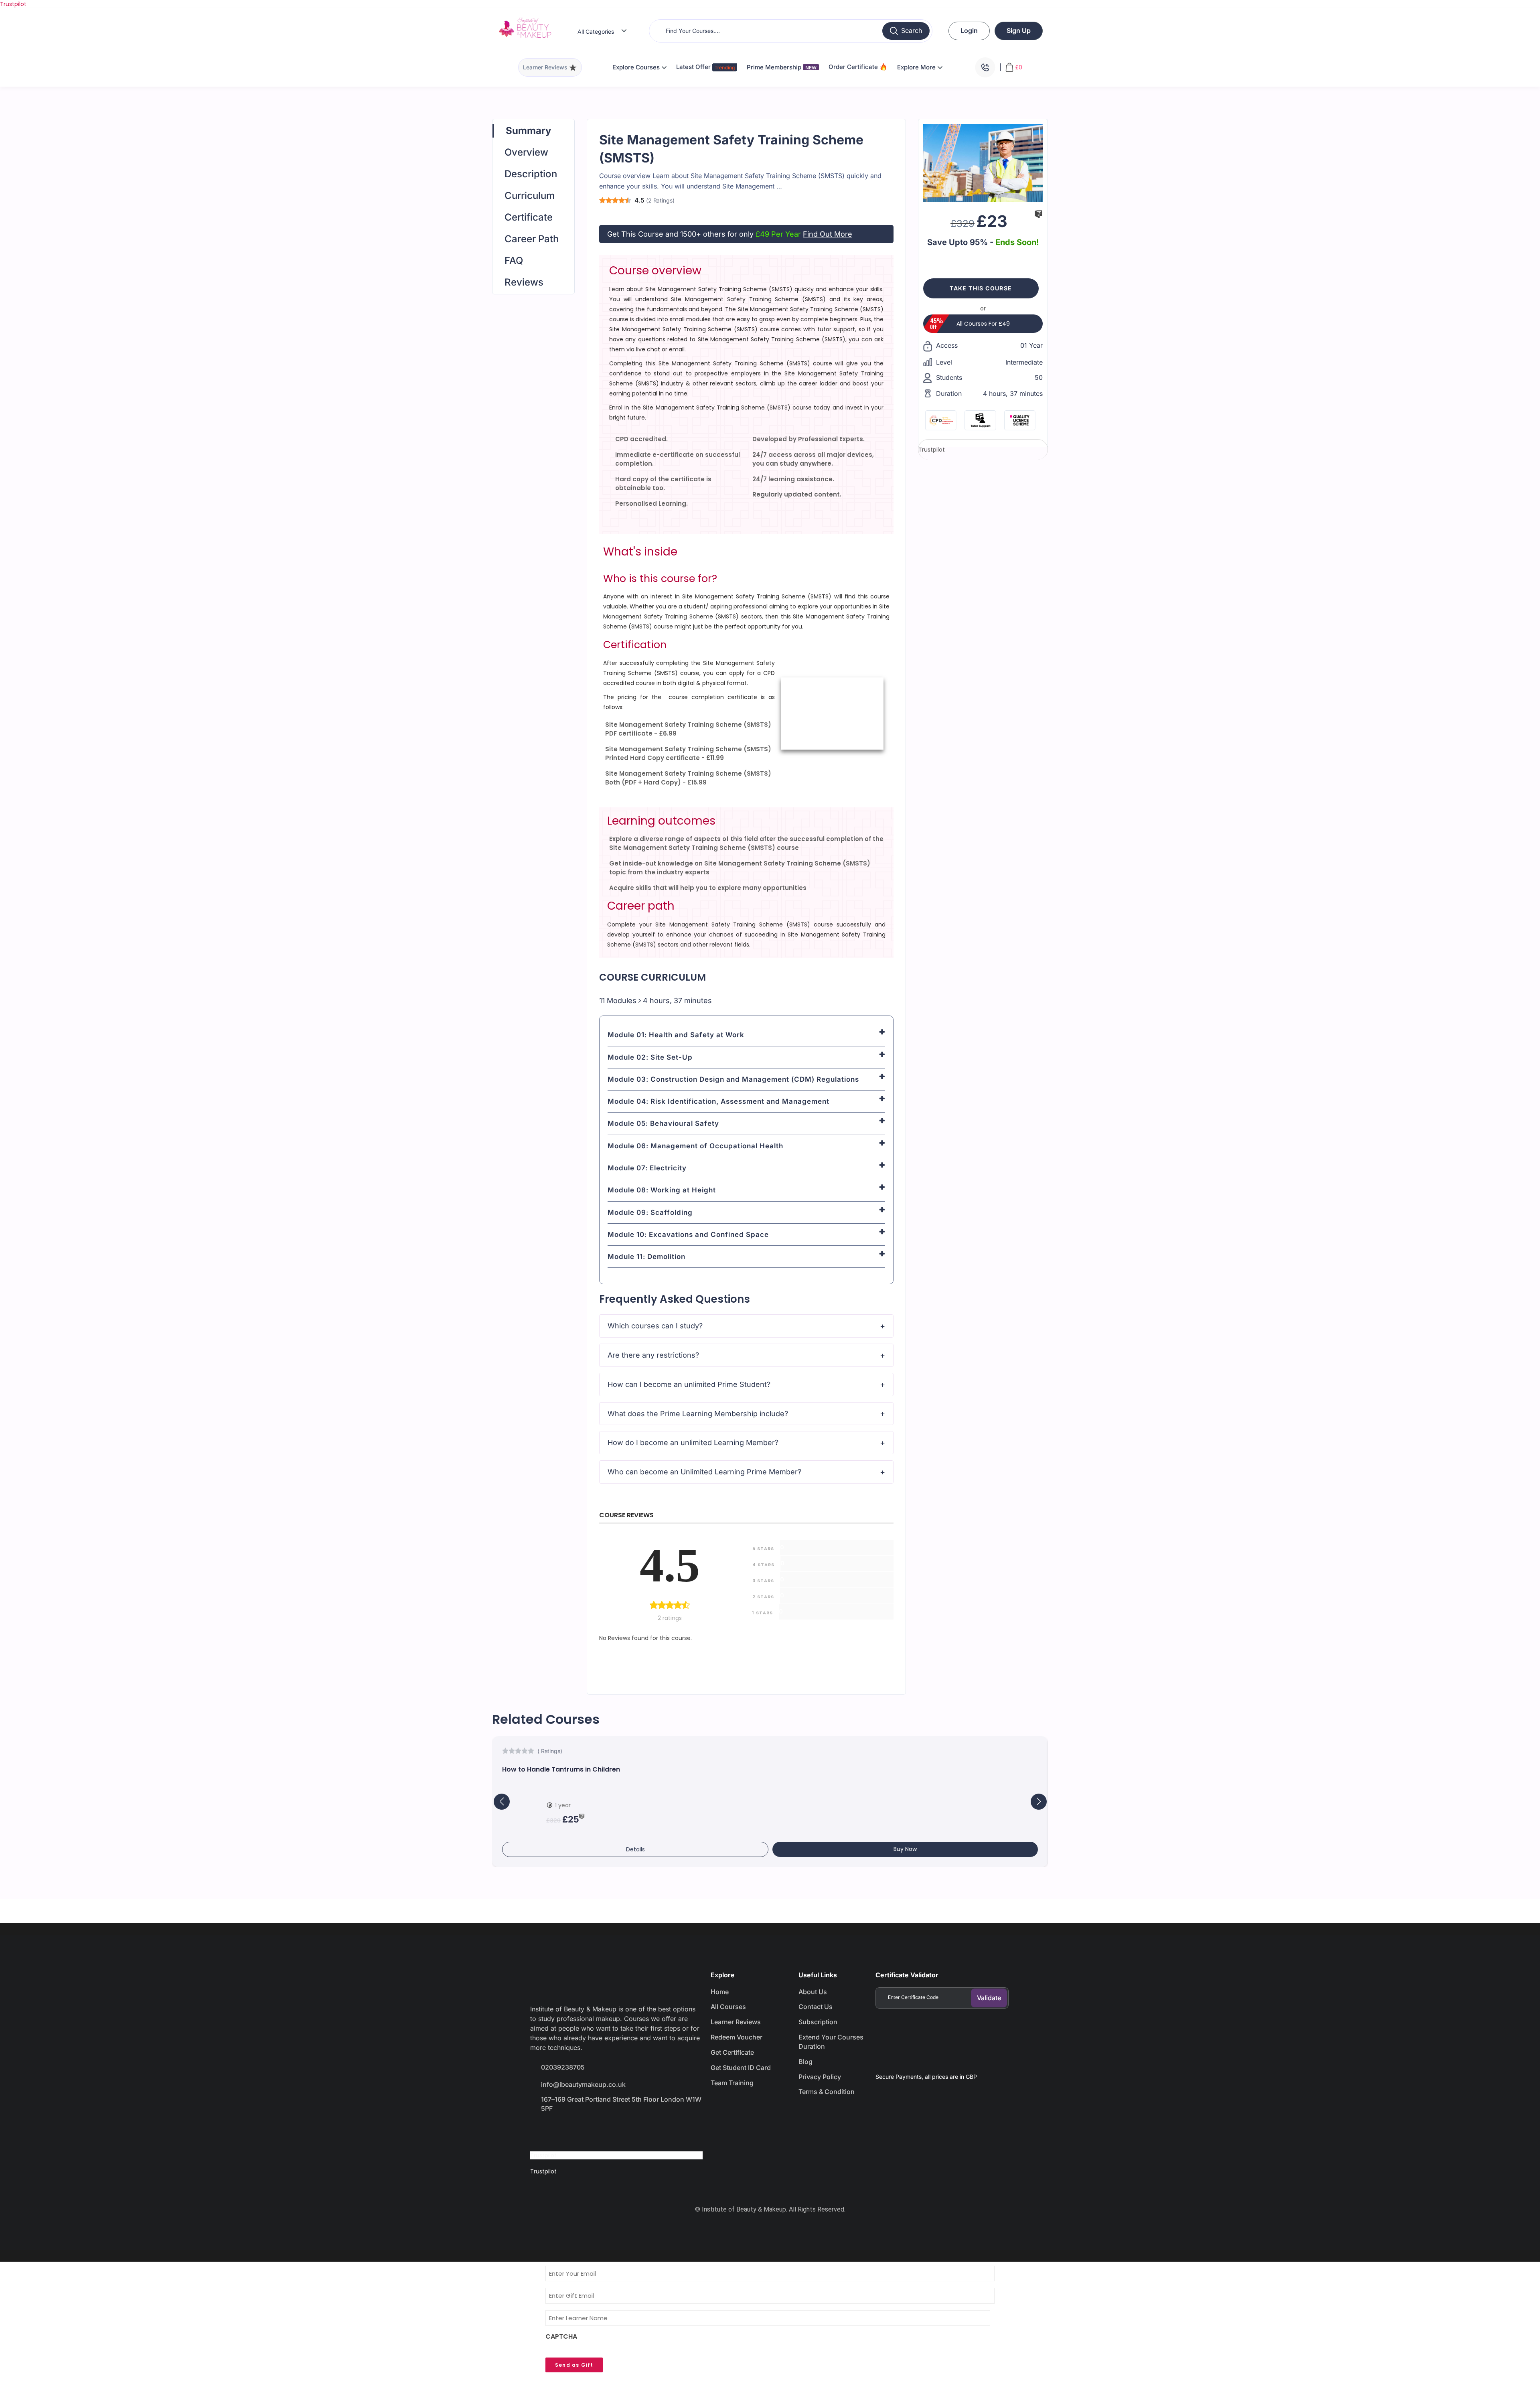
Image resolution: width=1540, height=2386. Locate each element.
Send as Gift (574, 2365)
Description (531, 174)
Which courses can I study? (655, 1326)
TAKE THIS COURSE (981, 288)
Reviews (524, 282)
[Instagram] (597, 2131)
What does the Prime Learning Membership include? (698, 1414)
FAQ (514, 260)
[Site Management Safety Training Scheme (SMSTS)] (983, 162)
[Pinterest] (626, 2131)
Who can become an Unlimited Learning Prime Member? (704, 1472)
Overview (526, 152)
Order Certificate (854, 67)
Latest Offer (694, 67)
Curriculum (530, 196)
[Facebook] (540, 2131)
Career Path (532, 239)
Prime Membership (782, 67)
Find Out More (828, 234)
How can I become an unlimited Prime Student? (689, 1384)
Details (635, 1849)
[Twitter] (569, 2131)
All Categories (596, 31)
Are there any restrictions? (653, 1355)
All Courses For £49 (983, 324)
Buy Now (905, 1849)
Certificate (529, 217)
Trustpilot (13, 4)
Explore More (917, 67)
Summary (528, 131)
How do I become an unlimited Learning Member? (693, 1442)
